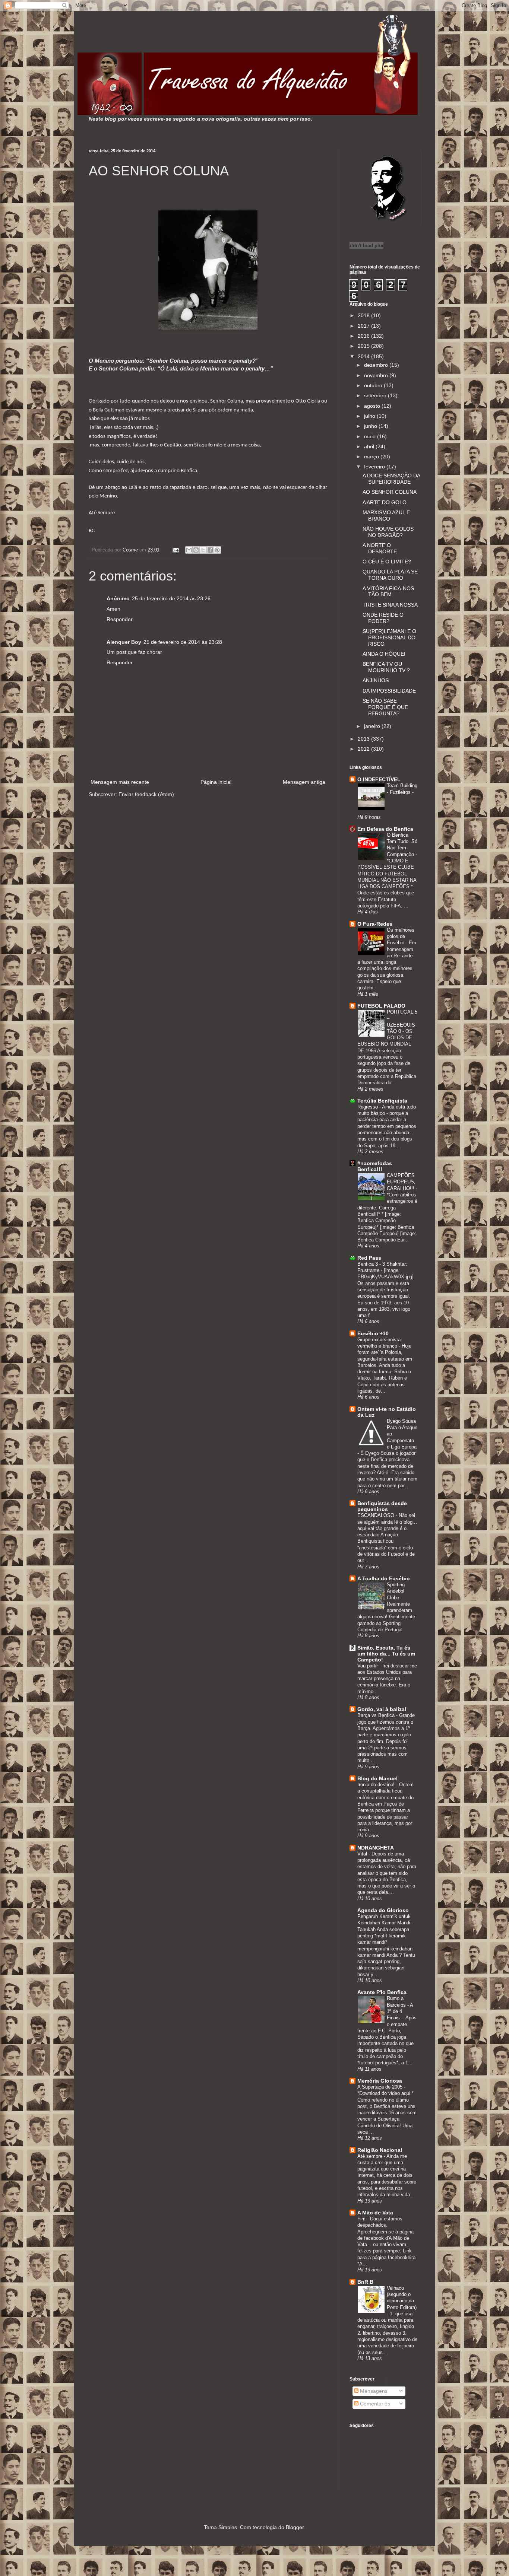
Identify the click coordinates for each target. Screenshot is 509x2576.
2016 (364, 336)
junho (371, 426)
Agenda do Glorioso (383, 1910)
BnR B (365, 2282)
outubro (374, 385)
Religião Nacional (380, 2150)
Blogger (295, 2527)
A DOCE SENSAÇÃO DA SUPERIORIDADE (391, 479)
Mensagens (373, 2391)
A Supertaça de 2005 (381, 2087)
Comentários (374, 2404)
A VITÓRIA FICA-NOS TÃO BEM (388, 591)
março (372, 457)
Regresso (368, 1107)
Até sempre (371, 2156)
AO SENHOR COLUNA (390, 492)
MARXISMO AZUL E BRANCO (386, 516)
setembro (376, 395)
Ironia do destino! (377, 1785)
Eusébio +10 (373, 1333)
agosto (373, 406)
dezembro (377, 365)
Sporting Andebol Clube (396, 1591)
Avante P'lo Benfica (382, 1992)
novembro (377, 375)
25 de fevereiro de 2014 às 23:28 (183, 642)
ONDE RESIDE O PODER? (383, 618)
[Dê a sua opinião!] (196, 550)
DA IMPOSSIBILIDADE (389, 691)
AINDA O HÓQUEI (384, 654)
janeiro (373, 726)
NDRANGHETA (376, 1848)
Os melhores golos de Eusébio (401, 936)
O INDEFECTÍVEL (379, 779)
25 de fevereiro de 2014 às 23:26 (171, 598)
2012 (364, 749)
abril (370, 446)
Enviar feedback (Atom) (146, 794)
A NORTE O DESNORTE (380, 548)
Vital (363, 1854)
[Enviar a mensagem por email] (189, 550)
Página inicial (216, 782)
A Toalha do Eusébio (384, 1578)
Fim (362, 2219)
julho (370, 416)
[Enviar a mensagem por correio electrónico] (176, 550)
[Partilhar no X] (203, 550)
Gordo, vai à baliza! (382, 1709)
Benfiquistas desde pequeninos (382, 1506)
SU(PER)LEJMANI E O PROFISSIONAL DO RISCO (389, 637)
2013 (364, 739)
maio (371, 436)
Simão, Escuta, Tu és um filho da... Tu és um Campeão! (386, 1654)
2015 (364, 346)
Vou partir (368, 1666)
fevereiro (375, 467)
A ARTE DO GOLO (385, 502)
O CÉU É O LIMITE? (387, 562)
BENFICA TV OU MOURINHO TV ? (386, 667)
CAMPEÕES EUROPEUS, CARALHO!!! (401, 1182)
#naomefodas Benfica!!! (375, 1166)
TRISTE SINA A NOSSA (390, 605)
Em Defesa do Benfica (385, 829)
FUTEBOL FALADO (381, 1006)
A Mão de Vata (375, 2213)
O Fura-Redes (375, 924)
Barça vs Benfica (377, 1715)
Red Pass (369, 1258)
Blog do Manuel (377, 1778)
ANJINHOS (376, 680)
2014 (364, 356)
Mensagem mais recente (120, 782)
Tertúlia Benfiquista (382, 1101)
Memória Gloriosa (380, 2081)
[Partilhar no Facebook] (210, 550)
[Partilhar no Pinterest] (217, 550)
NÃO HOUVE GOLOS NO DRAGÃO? (388, 532)
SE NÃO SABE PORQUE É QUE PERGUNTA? (385, 707)
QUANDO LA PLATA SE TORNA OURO (390, 575)
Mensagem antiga (304, 782)
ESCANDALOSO (377, 1515)
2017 (364, 326)
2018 (364, 315)
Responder (120, 619)
